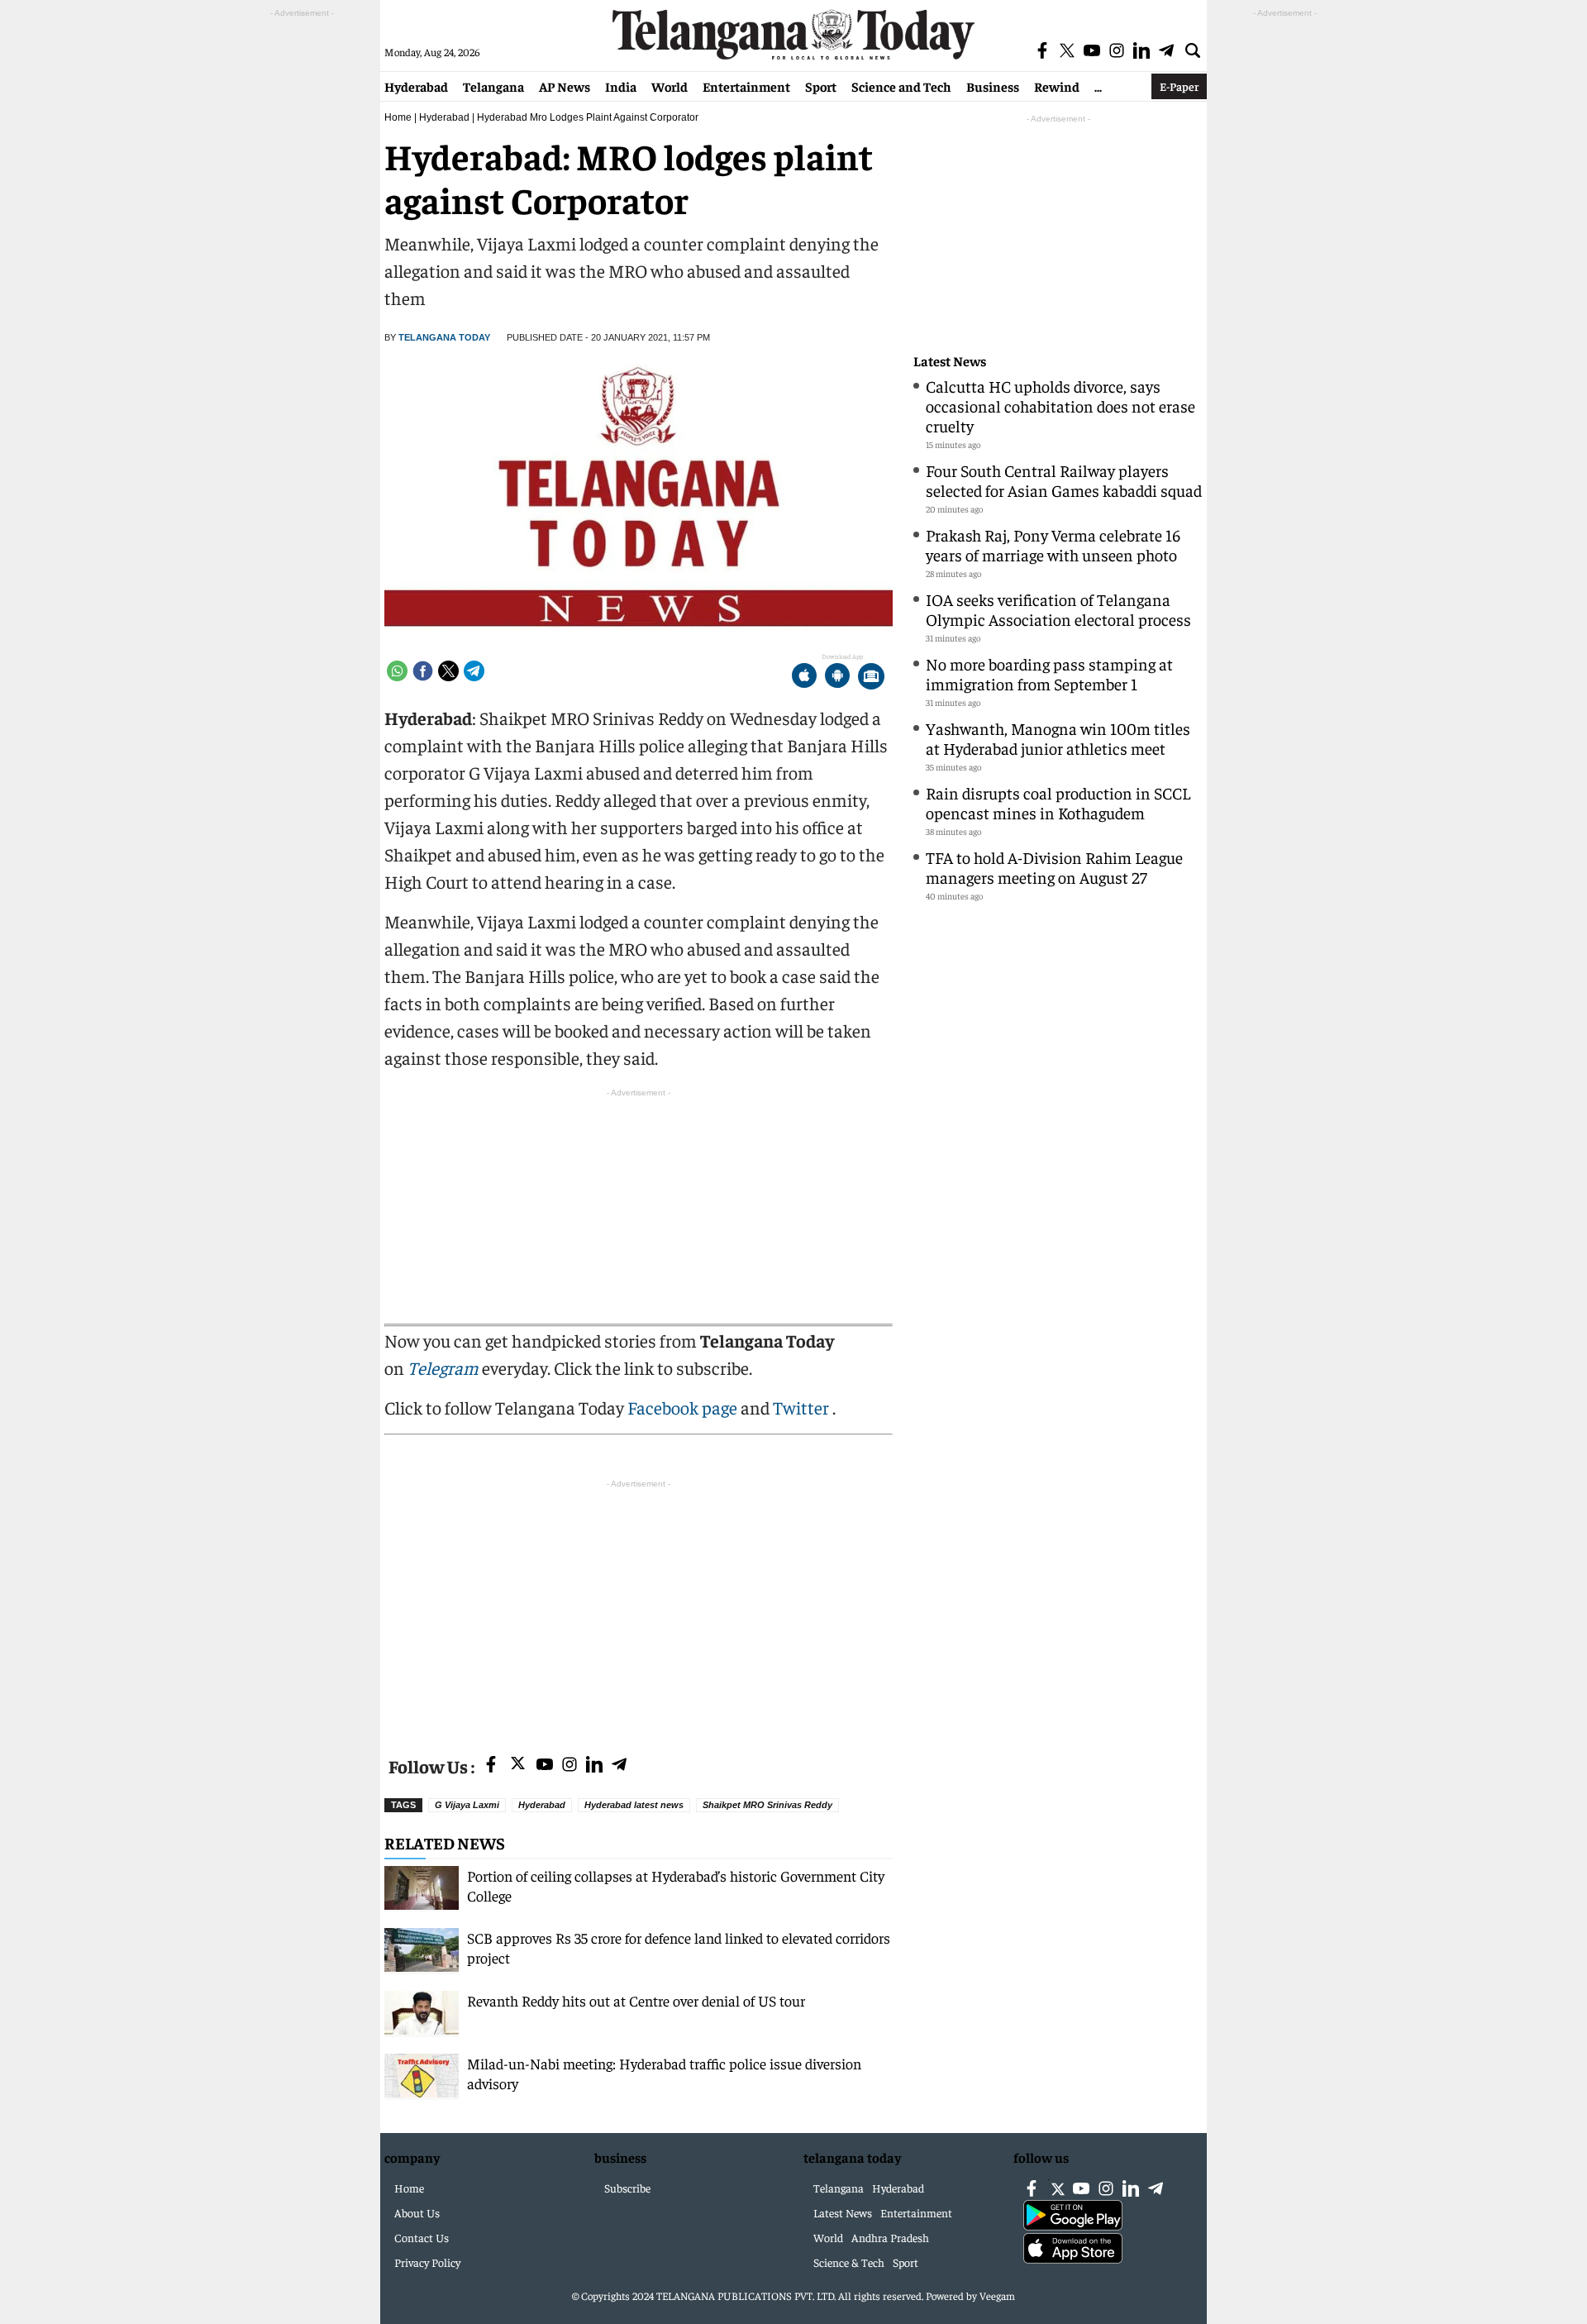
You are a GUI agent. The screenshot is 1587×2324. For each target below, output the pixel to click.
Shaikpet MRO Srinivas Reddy (767, 1805)
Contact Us (422, 2237)
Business (993, 86)
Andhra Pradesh (890, 2237)
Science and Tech (901, 86)
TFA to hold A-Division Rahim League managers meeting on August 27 (1054, 867)
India (621, 86)
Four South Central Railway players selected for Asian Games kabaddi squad (1064, 480)
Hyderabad (416, 86)
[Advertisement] (639, 1608)
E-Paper (1179, 86)
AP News (565, 86)
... (1098, 86)
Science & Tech (849, 2262)
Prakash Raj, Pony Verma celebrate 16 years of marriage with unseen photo (1053, 544)
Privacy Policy (427, 2262)
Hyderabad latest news (634, 1805)
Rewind (1057, 86)
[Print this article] (871, 678)
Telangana (493, 86)
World (670, 86)
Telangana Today (444, 337)
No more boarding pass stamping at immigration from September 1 (1049, 673)
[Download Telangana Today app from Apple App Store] (804, 678)
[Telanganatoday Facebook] (491, 1766)
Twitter (803, 1407)
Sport (821, 86)
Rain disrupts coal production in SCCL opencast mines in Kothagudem (1058, 802)
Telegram (443, 1367)
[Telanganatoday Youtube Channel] (545, 1766)
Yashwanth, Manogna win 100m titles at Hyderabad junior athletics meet (1058, 738)
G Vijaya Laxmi (467, 1805)
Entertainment (746, 86)
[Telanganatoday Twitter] (518, 1766)
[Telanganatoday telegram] (619, 1766)
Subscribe (627, 2188)
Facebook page (682, 1407)
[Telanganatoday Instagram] (570, 1766)
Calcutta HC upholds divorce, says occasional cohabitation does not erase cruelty (1060, 406)
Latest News (950, 361)
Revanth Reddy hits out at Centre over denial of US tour (636, 2000)
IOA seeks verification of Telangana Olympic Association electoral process (1058, 609)
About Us (417, 2212)
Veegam (997, 2295)
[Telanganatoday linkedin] (594, 1766)
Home (398, 117)
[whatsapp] (397, 671)
